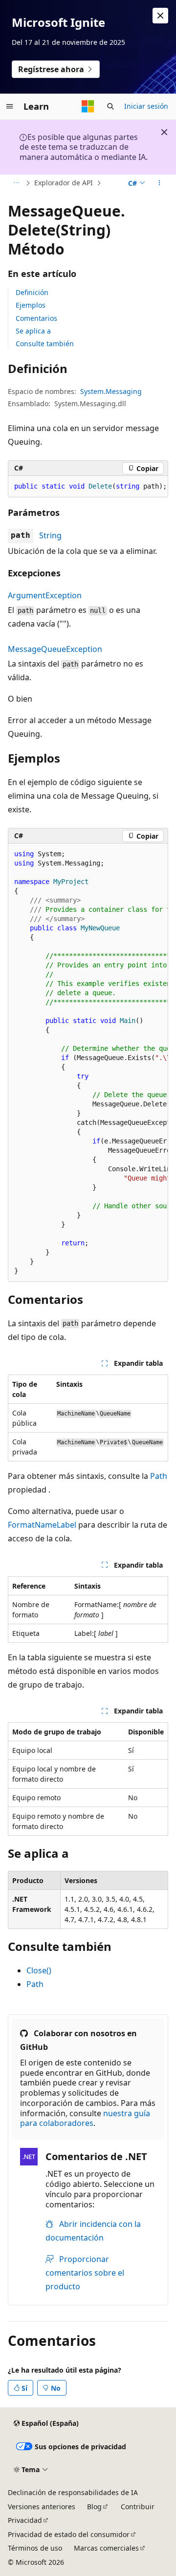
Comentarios (36, 318)
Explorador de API (64, 183)
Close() (39, 1970)
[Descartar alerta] (160, 16)
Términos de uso (35, 2548)
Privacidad (25, 2520)
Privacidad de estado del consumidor (69, 2534)
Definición (32, 292)
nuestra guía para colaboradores (85, 2118)
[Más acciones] (160, 183)
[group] (88, 1062)
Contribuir (138, 2507)
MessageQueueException (55, 649)
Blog (94, 2507)
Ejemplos (31, 305)
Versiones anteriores (42, 2507)
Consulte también (45, 344)
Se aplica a (33, 331)
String (50, 535)
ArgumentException (45, 595)
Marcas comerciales (106, 2548)
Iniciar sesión (146, 106)
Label (66, 1525)
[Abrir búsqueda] (110, 106)
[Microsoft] (88, 106)
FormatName (32, 1525)
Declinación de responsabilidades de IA (73, 2492)
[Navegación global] (10, 106)
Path (159, 1476)
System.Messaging (111, 391)
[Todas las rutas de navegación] (16, 183)
